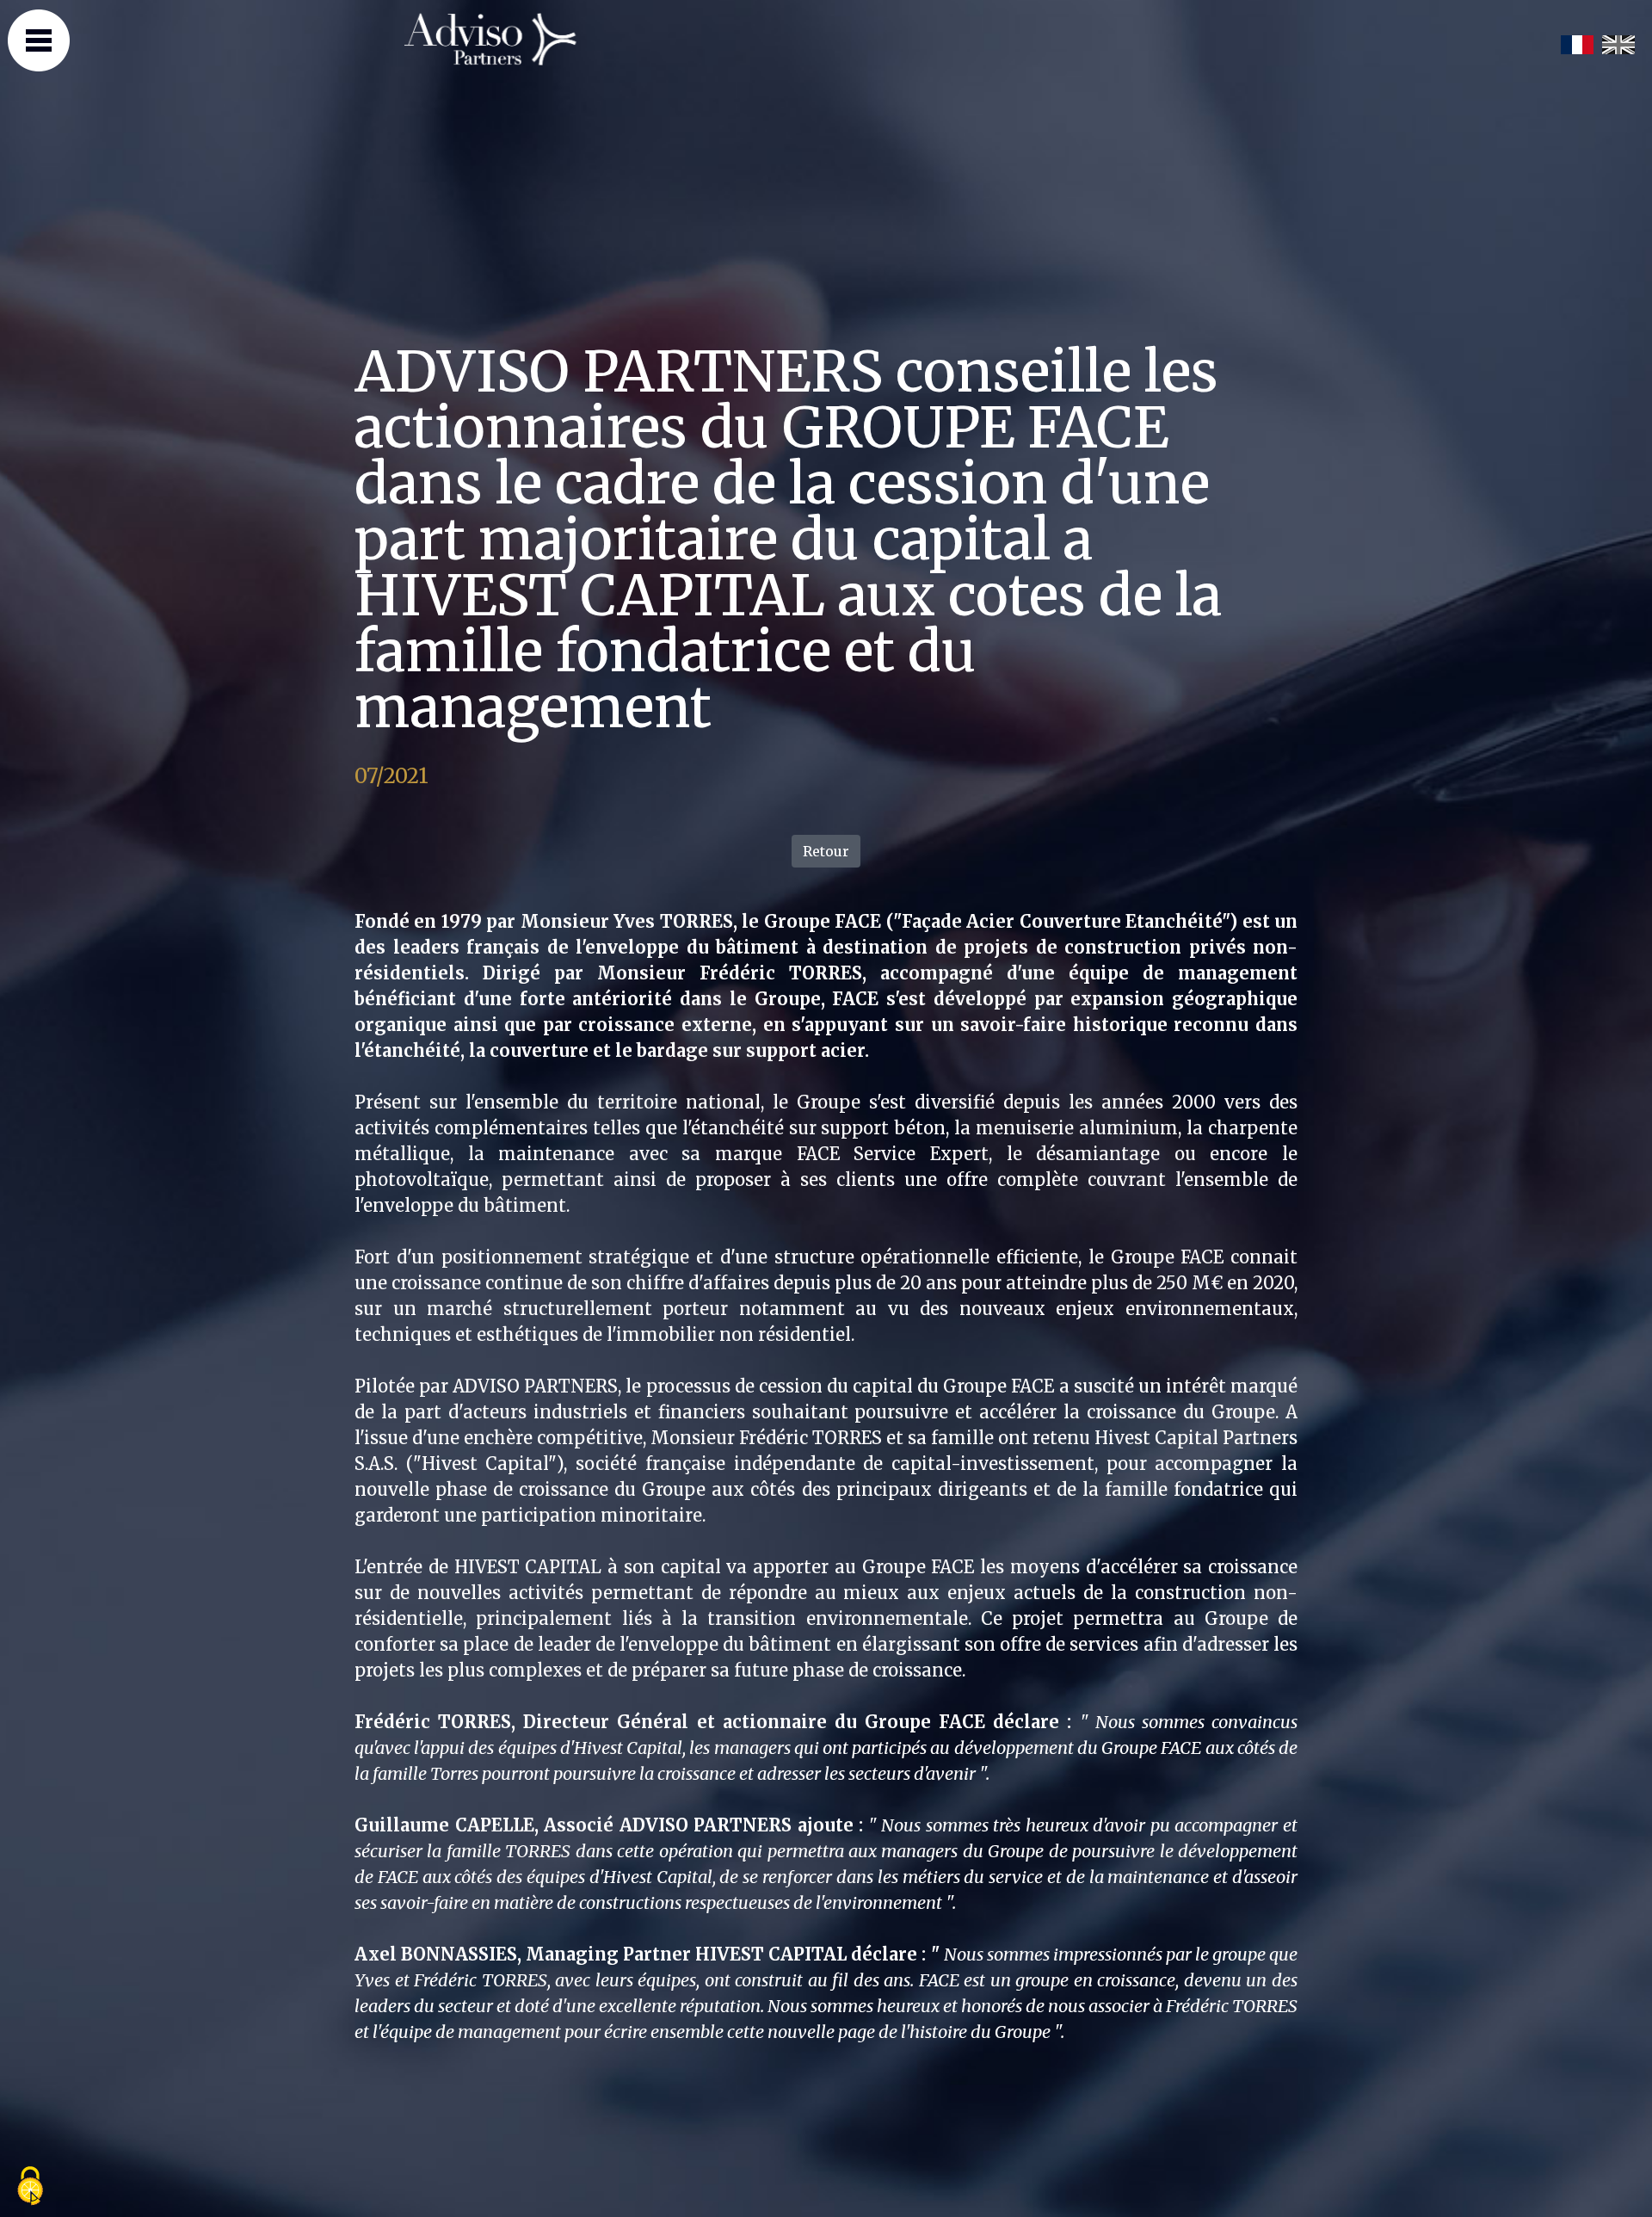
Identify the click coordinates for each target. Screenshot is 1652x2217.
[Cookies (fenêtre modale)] (30, 2187)
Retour (826, 851)
